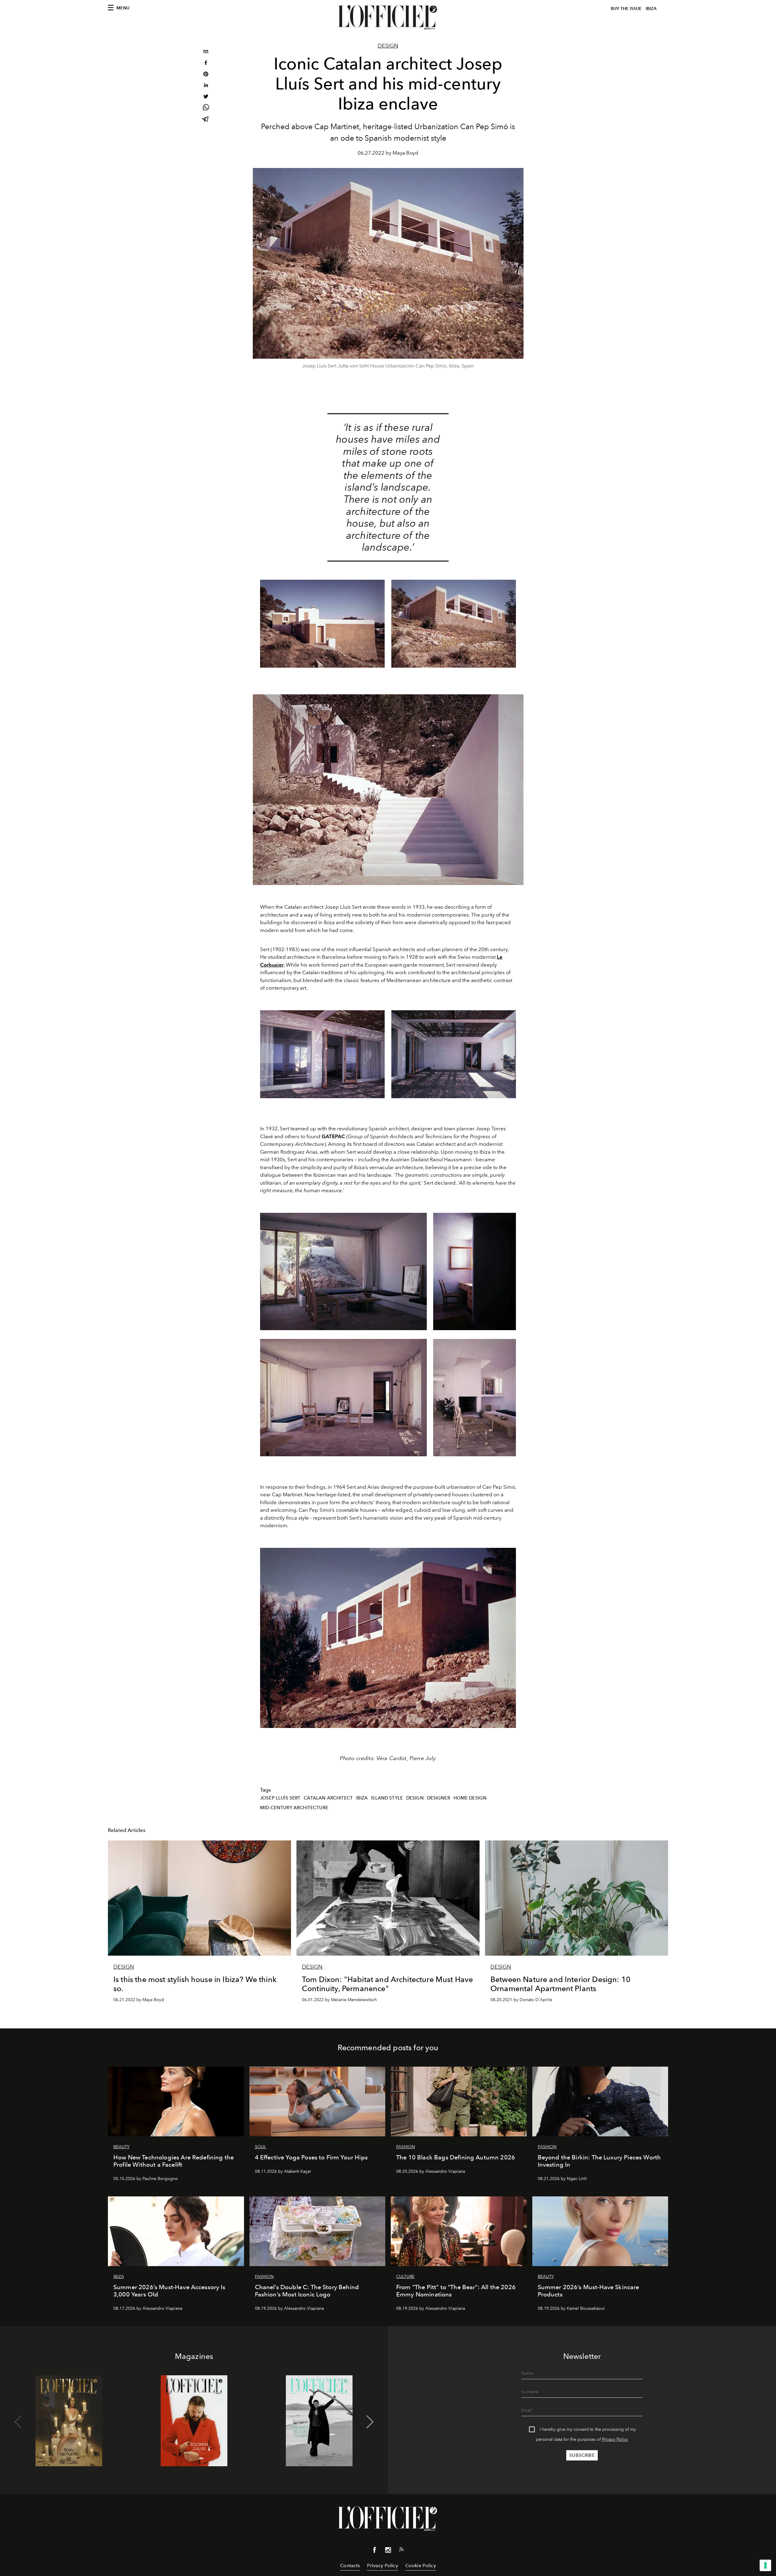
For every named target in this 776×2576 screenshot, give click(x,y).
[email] (206, 52)
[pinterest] (206, 75)
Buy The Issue (626, 9)
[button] (370, 2422)
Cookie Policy (421, 2566)
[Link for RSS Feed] (401, 2551)
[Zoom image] (388, 790)
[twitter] (206, 97)
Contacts (350, 2566)
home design (470, 1798)
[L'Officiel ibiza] (388, 17)
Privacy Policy (615, 2439)
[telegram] (206, 120)
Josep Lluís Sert (280, 1798)
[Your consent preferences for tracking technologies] (765, 2565)
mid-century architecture (294, 1808)
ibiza (362, 1798)
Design (388, 46)
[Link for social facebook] (375, 2551)
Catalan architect (328, 1798)
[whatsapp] (206, 108)
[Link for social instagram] (388, 2551)
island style (387, 1798)
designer (439, 1798)
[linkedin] (206, 86)
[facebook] (206, 64)
